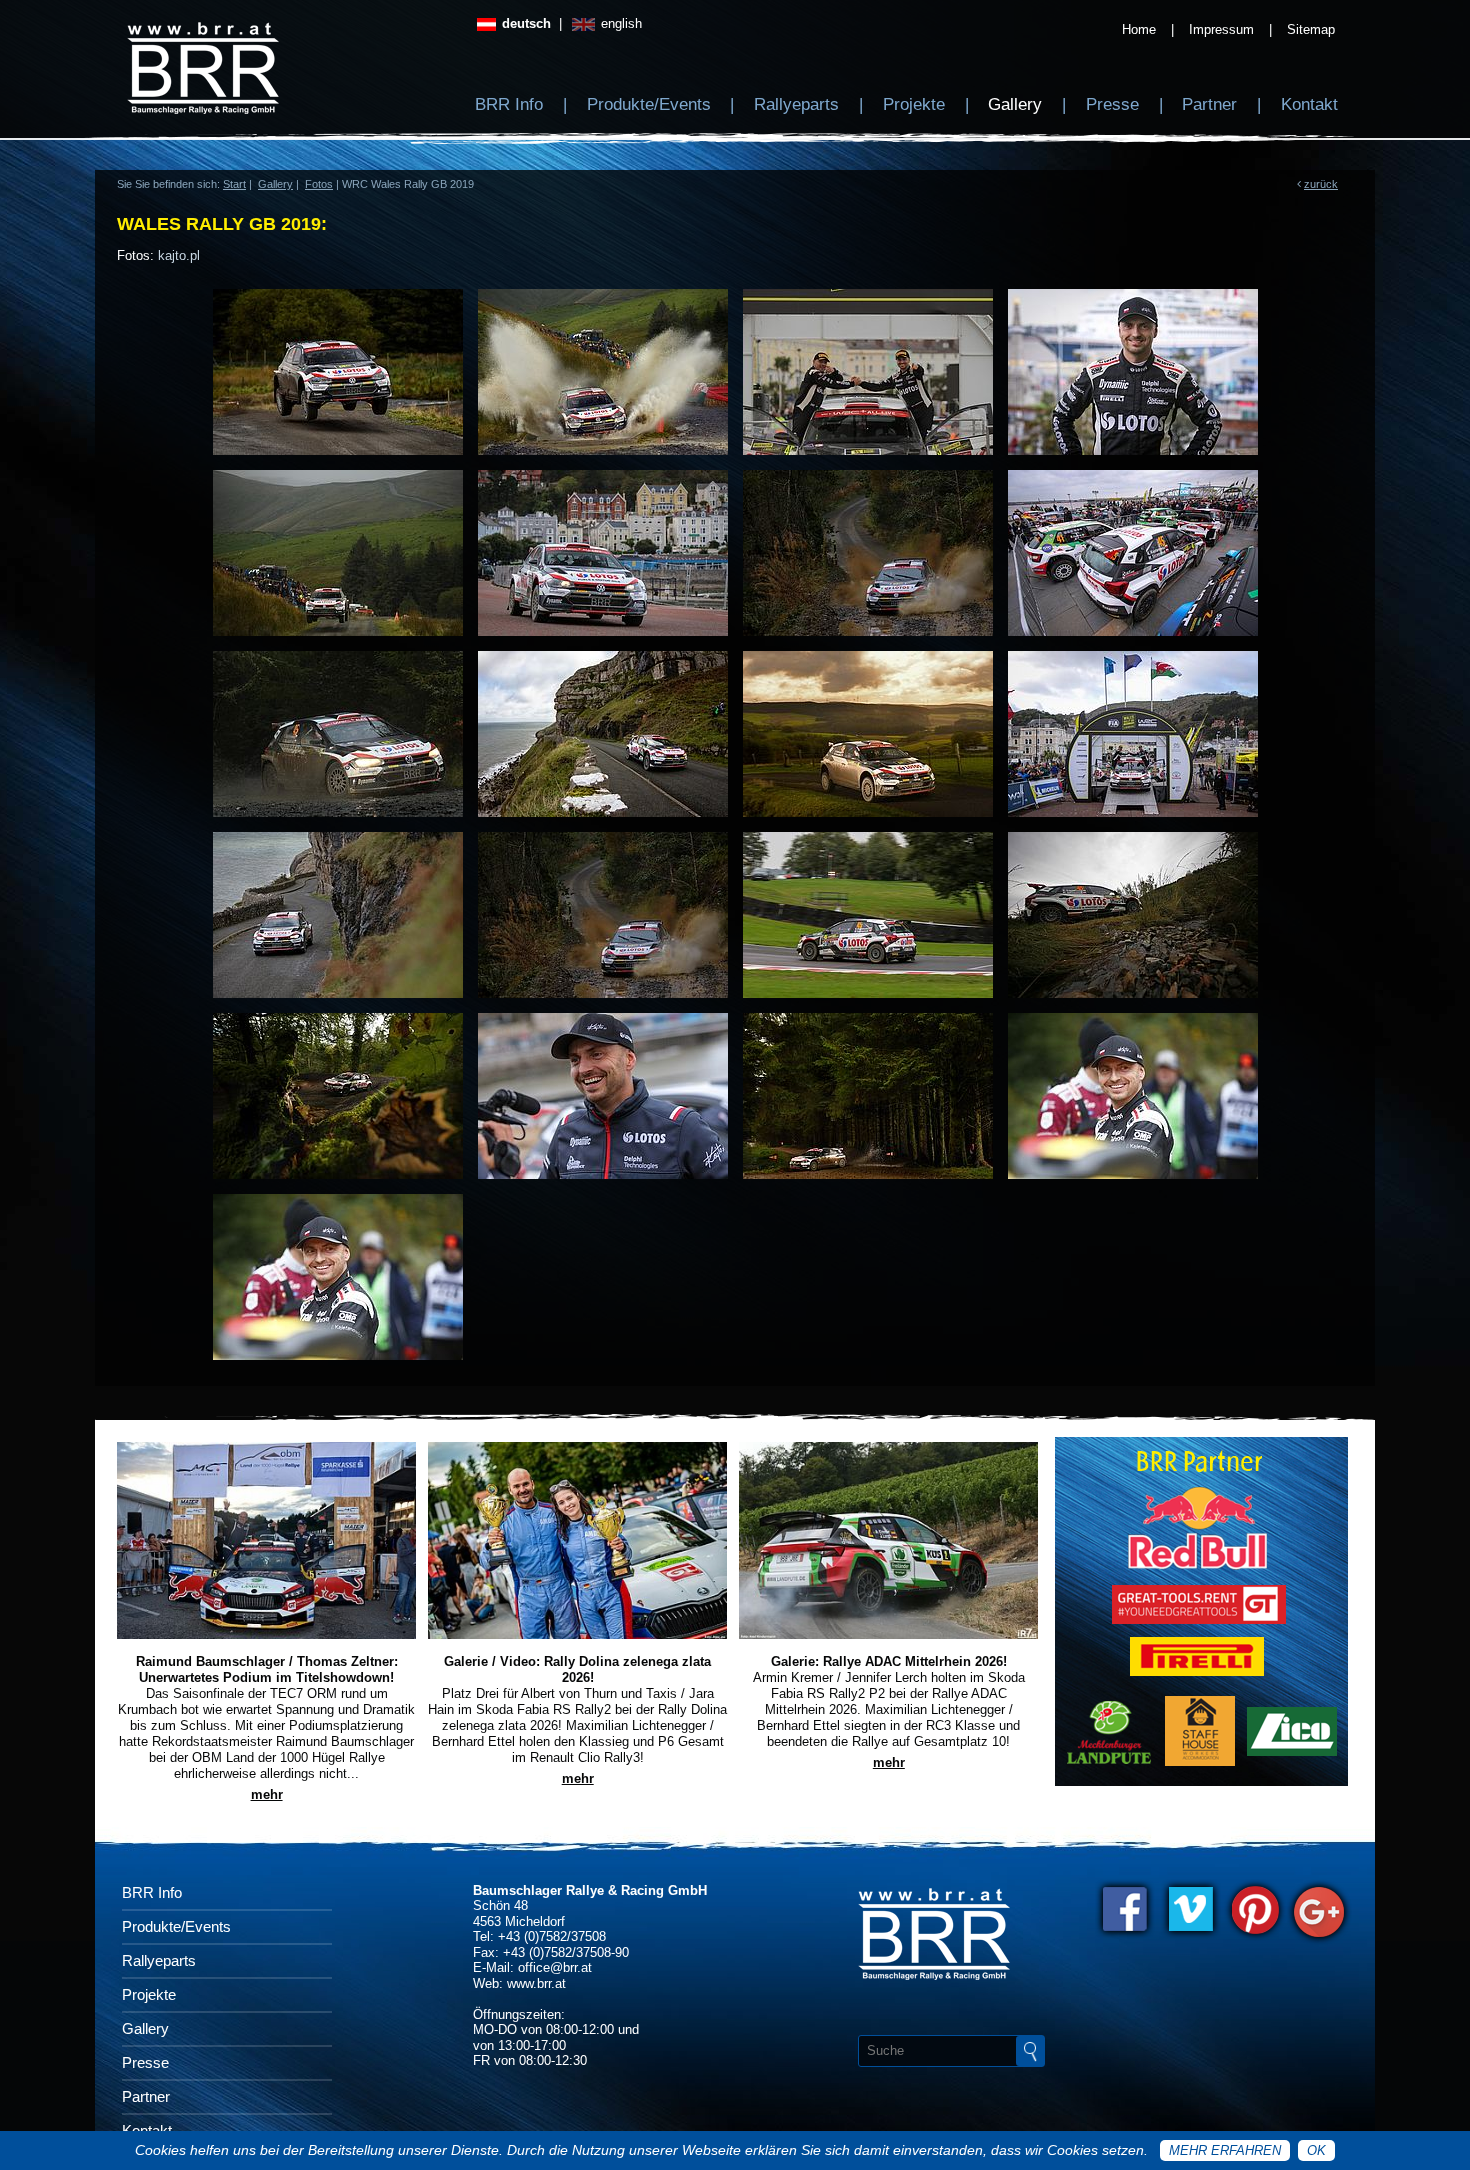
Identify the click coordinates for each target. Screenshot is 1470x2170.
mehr (267, 1794)
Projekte (914, 104)
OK (1316, 2150)
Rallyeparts (796, 104)
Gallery (1015, 104)
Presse (1112, 104)
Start (234, 184)
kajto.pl (179, 255)
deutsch (524, 23)
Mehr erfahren (1225, 2150)
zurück (1321, 184)
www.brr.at (536, 1983)
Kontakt (1309, 104)
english (619, 23)
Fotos (319, 184)
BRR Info (509, 104)
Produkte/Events (649, 104)
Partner (1209, 104)
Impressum (1221, 29)
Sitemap (1311, 29)
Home (1139, 29)
